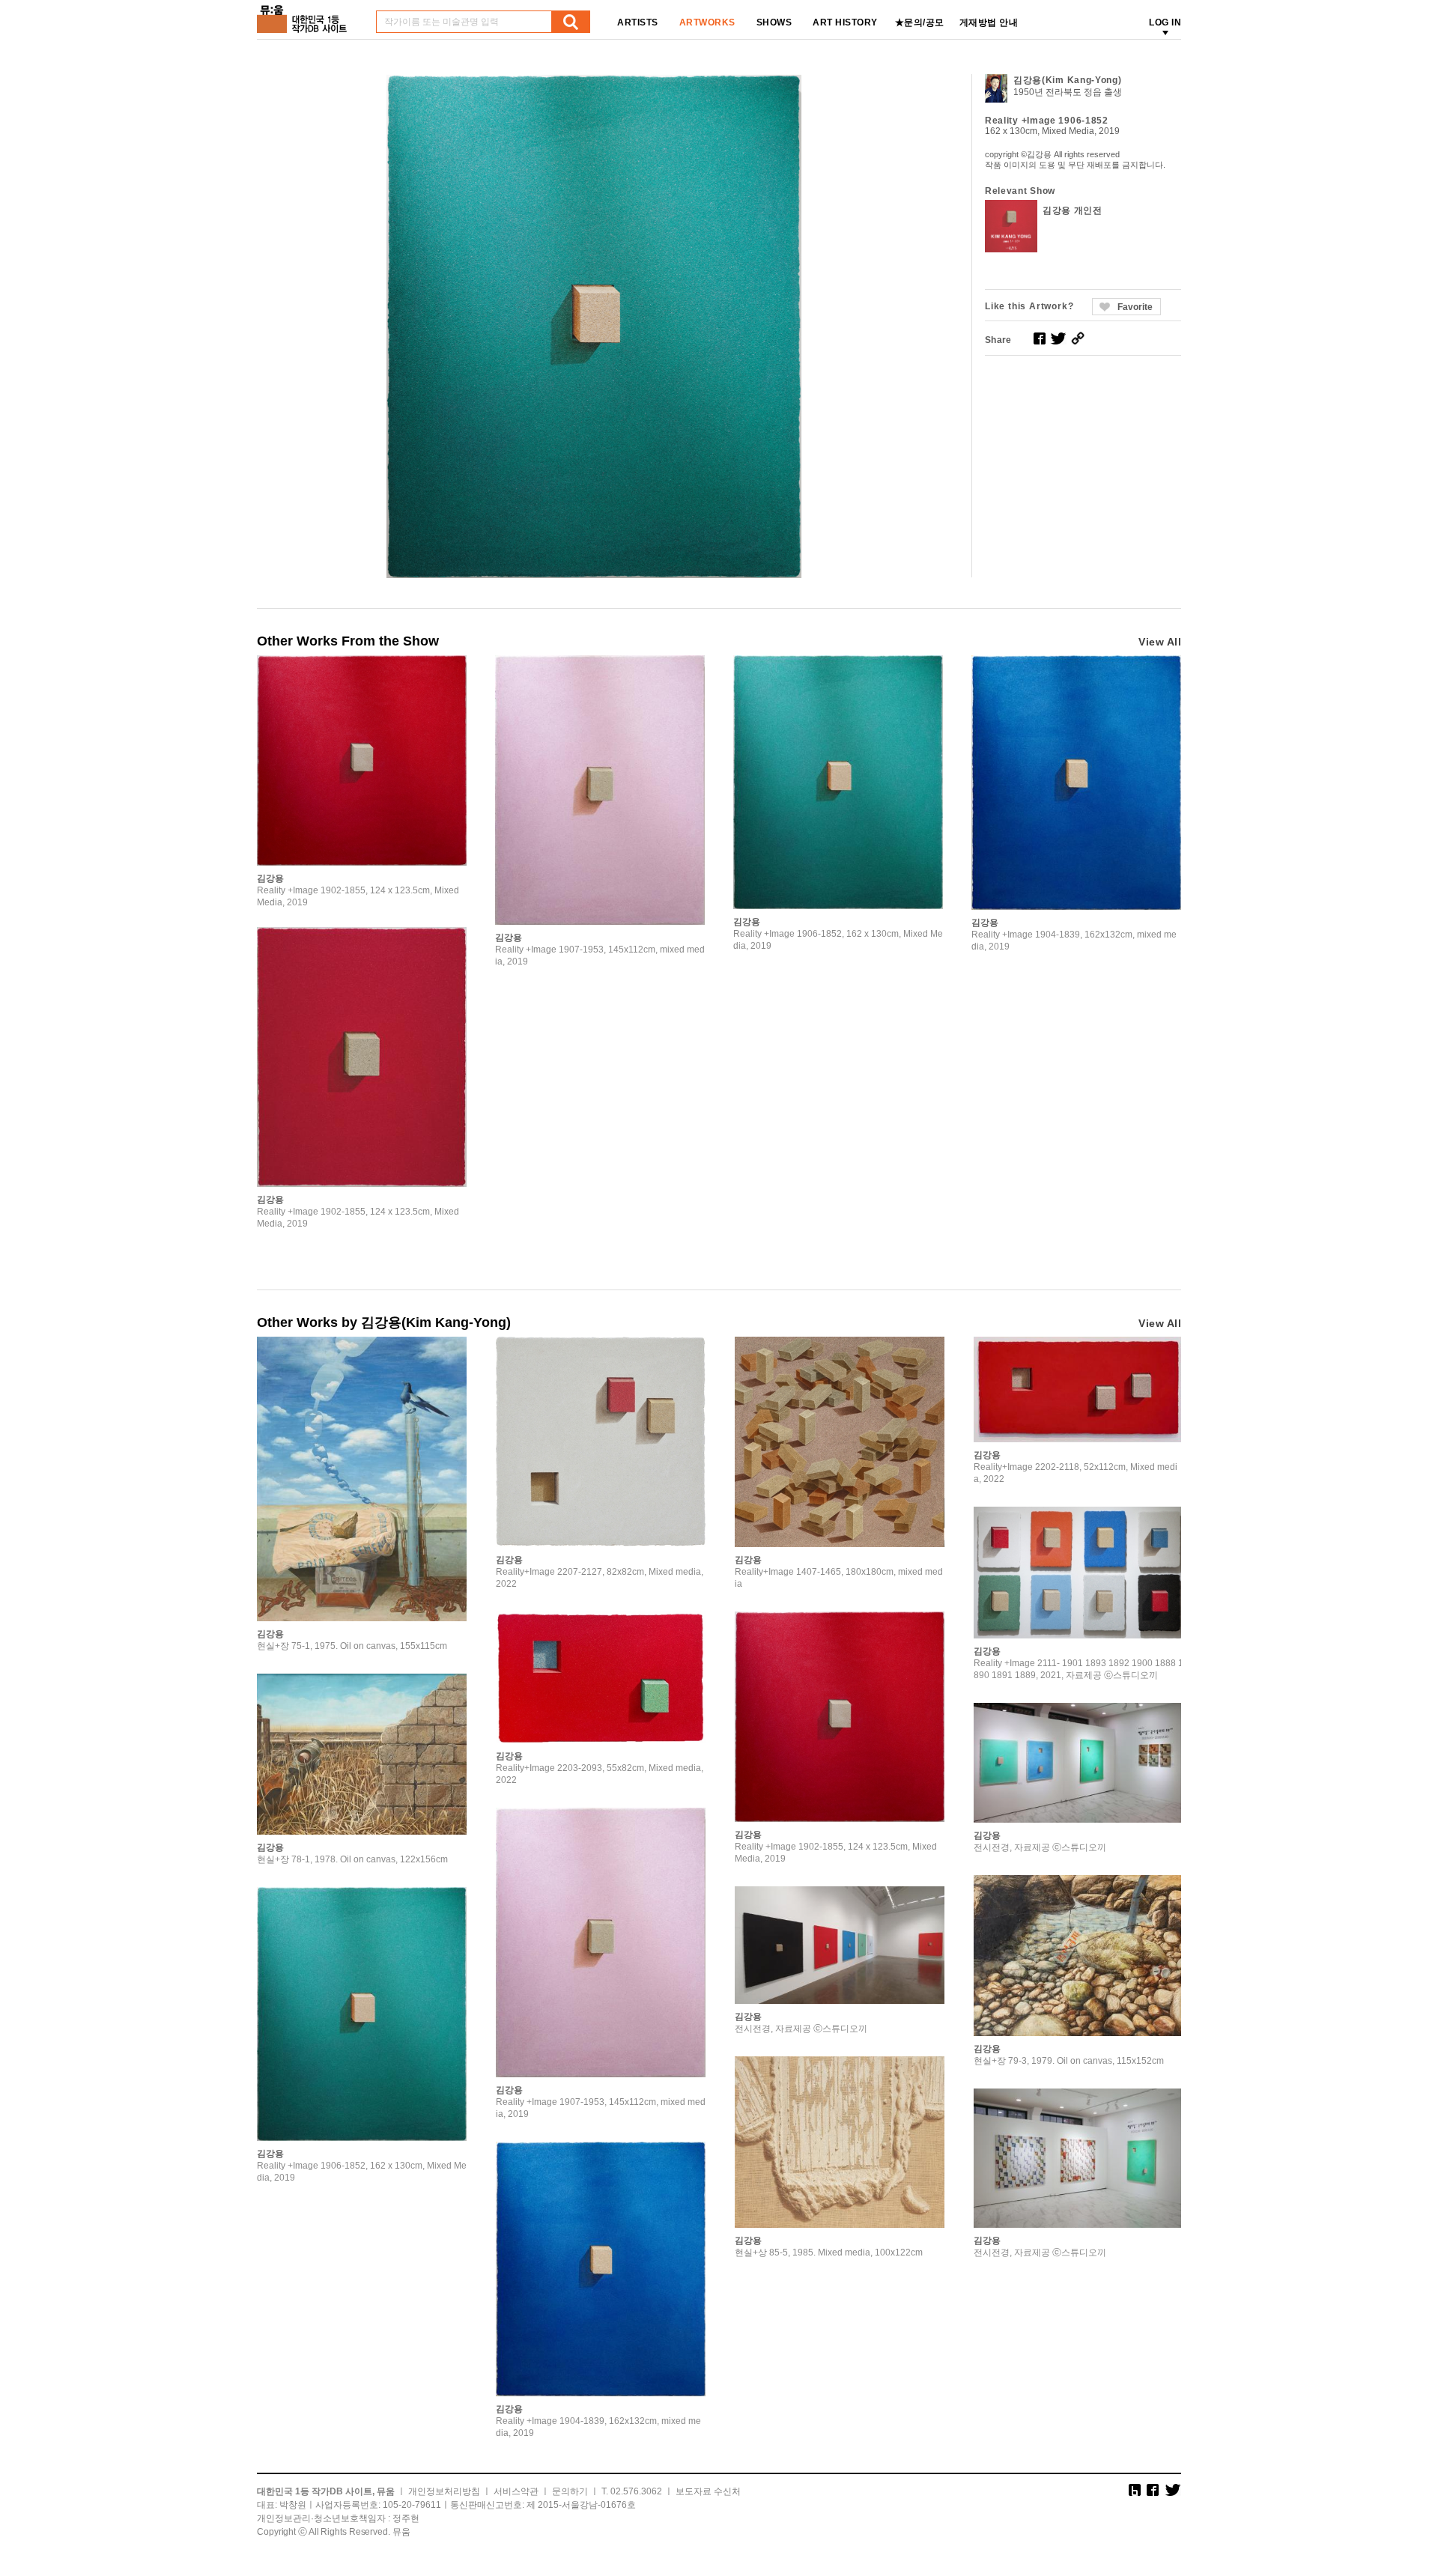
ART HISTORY (845, 22)
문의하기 (570, 2491)
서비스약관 (516, 2491)
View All (1160, 642)
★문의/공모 (920, 22)
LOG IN (1165, 22)
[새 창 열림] (1040, 338)
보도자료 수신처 (708, 2491)
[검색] (571, 22)
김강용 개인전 (1073, 210)
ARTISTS (638, 22)
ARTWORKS (707, 22)
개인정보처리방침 (444, 2491)
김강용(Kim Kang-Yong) (1068, 80)
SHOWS (774, 22)
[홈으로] (305, 14)
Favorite (1135, 307)
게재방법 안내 (989, 22)
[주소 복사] (1078, 338)
